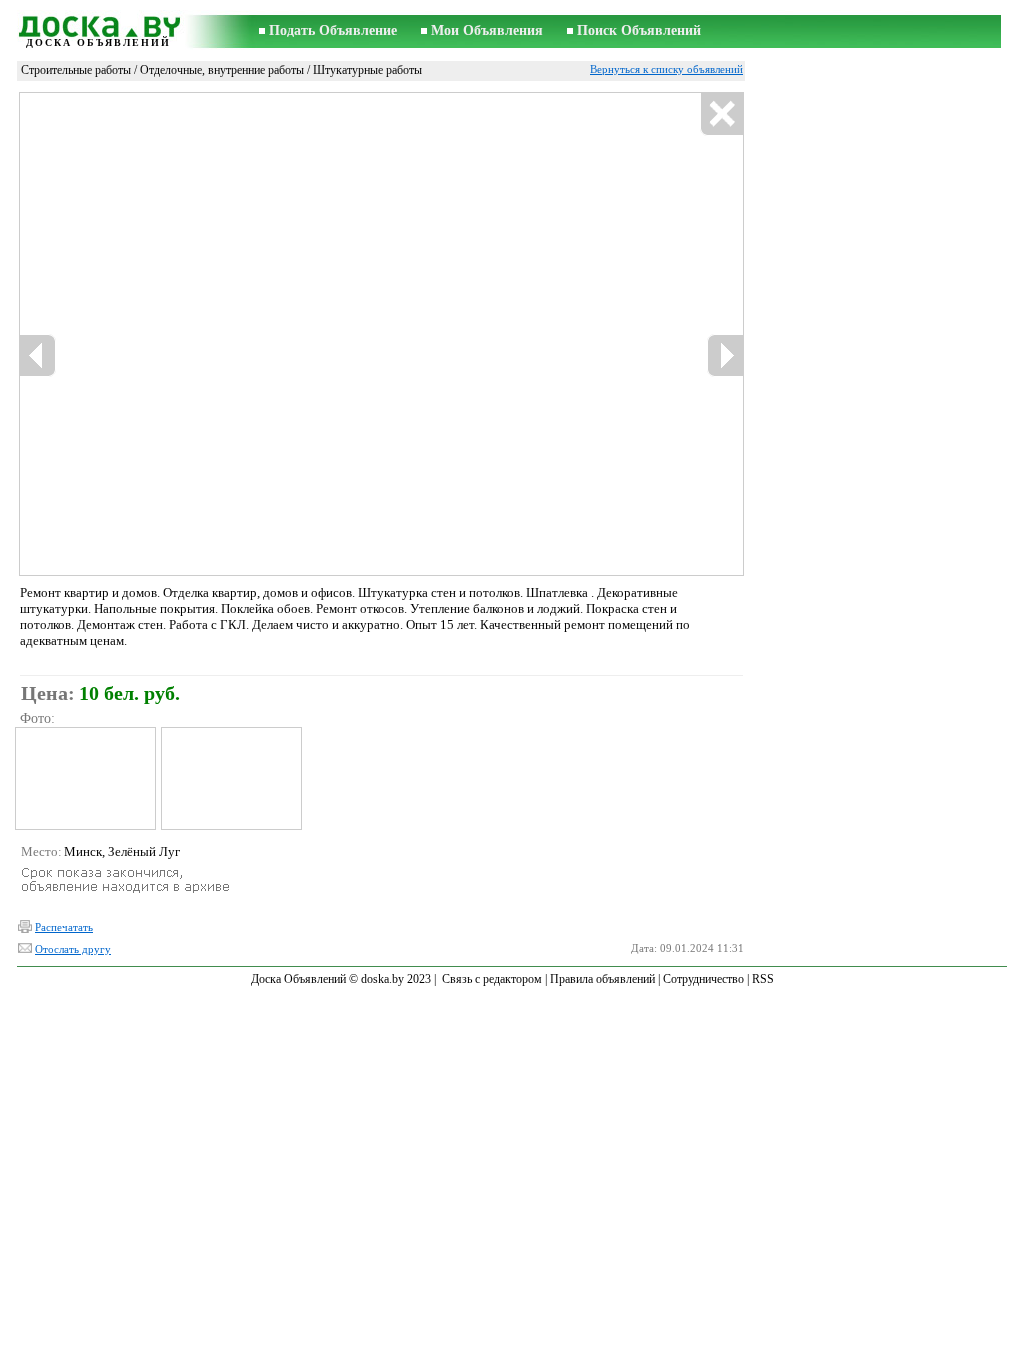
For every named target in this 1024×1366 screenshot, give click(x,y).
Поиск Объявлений (639, 30)
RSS (763, 979)
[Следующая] (725, 355)
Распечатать (64, 927)
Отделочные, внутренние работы (222, 70)
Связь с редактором (492, 979)
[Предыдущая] (38, 355)
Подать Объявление (333, 30)
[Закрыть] (721, 114)
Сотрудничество (703, 979)
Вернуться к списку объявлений (666, 69)
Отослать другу (73, 949)
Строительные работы (76, 70)
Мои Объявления (487, 30)
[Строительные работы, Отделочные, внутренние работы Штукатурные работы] (84, 778)
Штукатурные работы (367, 70)
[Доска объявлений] (98, 23)
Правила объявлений (602, 979)
